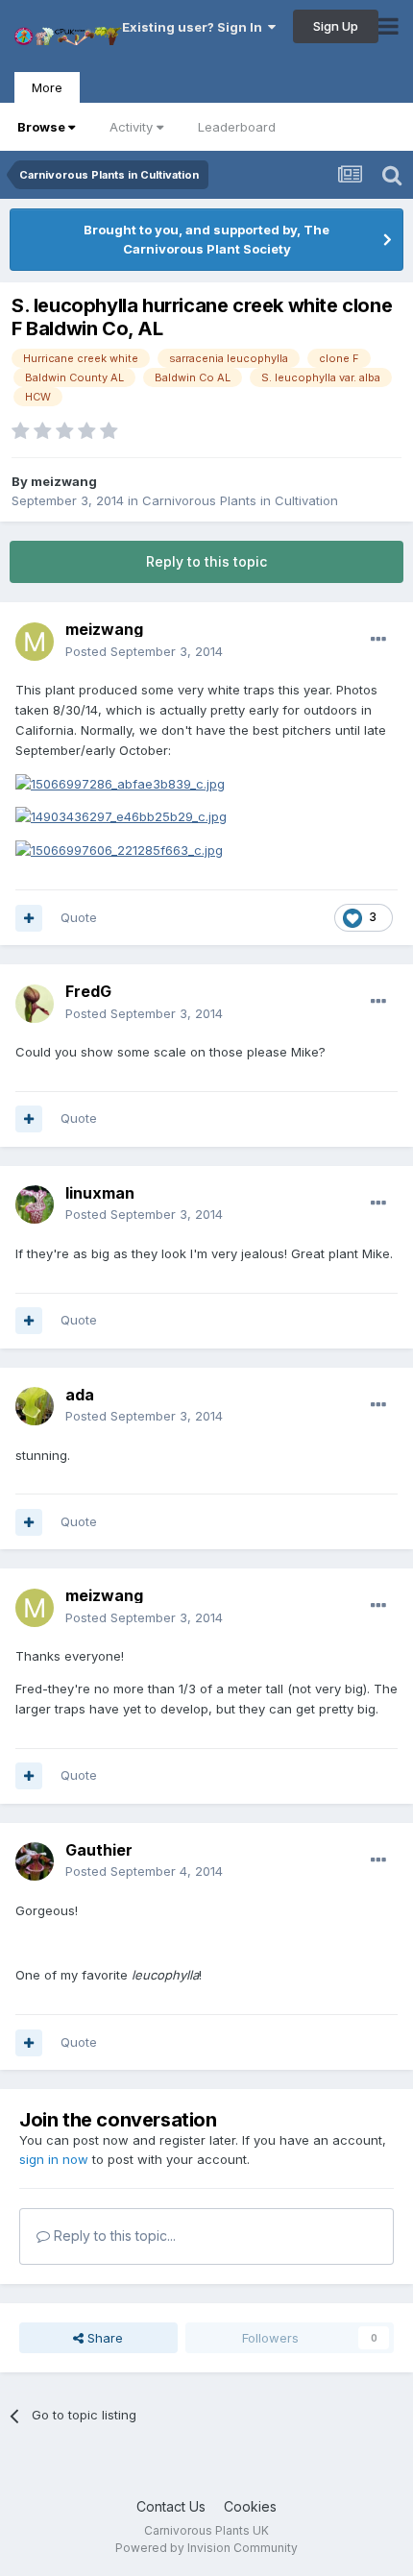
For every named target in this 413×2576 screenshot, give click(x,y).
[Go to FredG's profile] (35, 1004)
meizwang (64, 481)
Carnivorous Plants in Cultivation (240, 500)
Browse (41, 127)
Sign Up (336, 26)
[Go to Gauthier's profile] (35, 1861)
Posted (144, 651)
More (47, 87)
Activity (131, 127)
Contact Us (171, 2506)
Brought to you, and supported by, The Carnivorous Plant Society (206, 239)
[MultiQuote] (29, 918)
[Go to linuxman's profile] (35, 1204)
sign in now (54, 2159)
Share (103, 2338)
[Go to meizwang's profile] (35, 642)
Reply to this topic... (113, 2236)
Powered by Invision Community (206, 2548)
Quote (79, 917)
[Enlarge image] (120, 783)
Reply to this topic (206, 561)
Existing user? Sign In (195, 27)
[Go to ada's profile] (35, 1406)
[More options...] (378, 640)
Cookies (250, 2506)
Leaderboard (237, 127)
